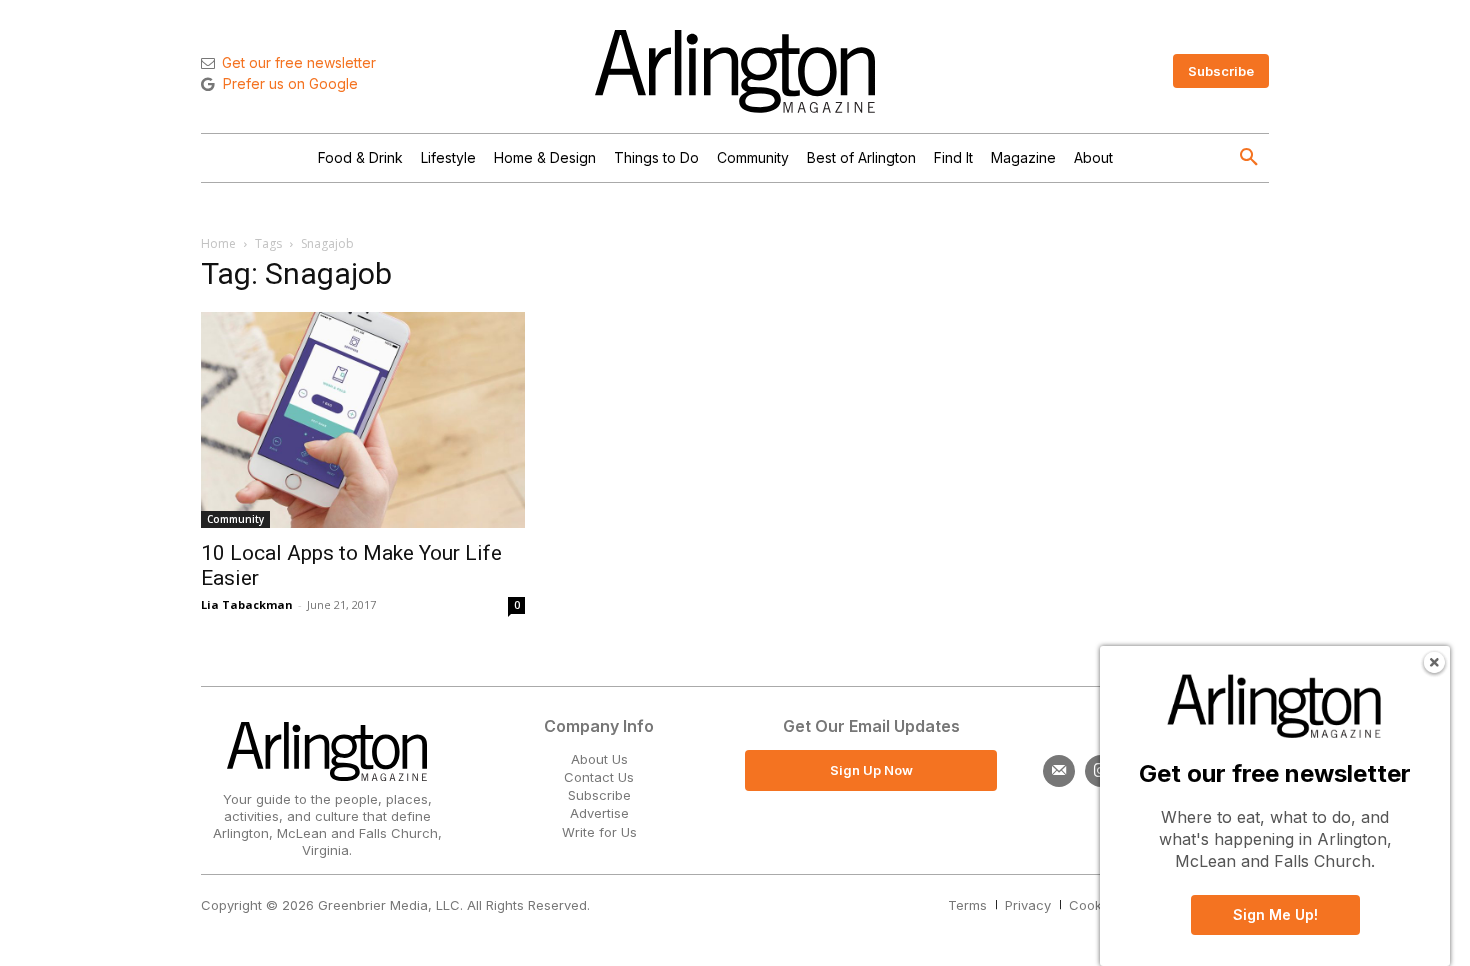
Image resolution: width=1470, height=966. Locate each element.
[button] (1249, 158)
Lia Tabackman (247, 604)
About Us (599, 759)
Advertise (599, 813)
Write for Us (599, 832)
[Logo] (735, 71)
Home (218, 243)
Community (235, 519)
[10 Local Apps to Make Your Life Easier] (363, 420)
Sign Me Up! (1275, 914)
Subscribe (599, 795)
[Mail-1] (1059, 771)
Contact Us (599, 777)
